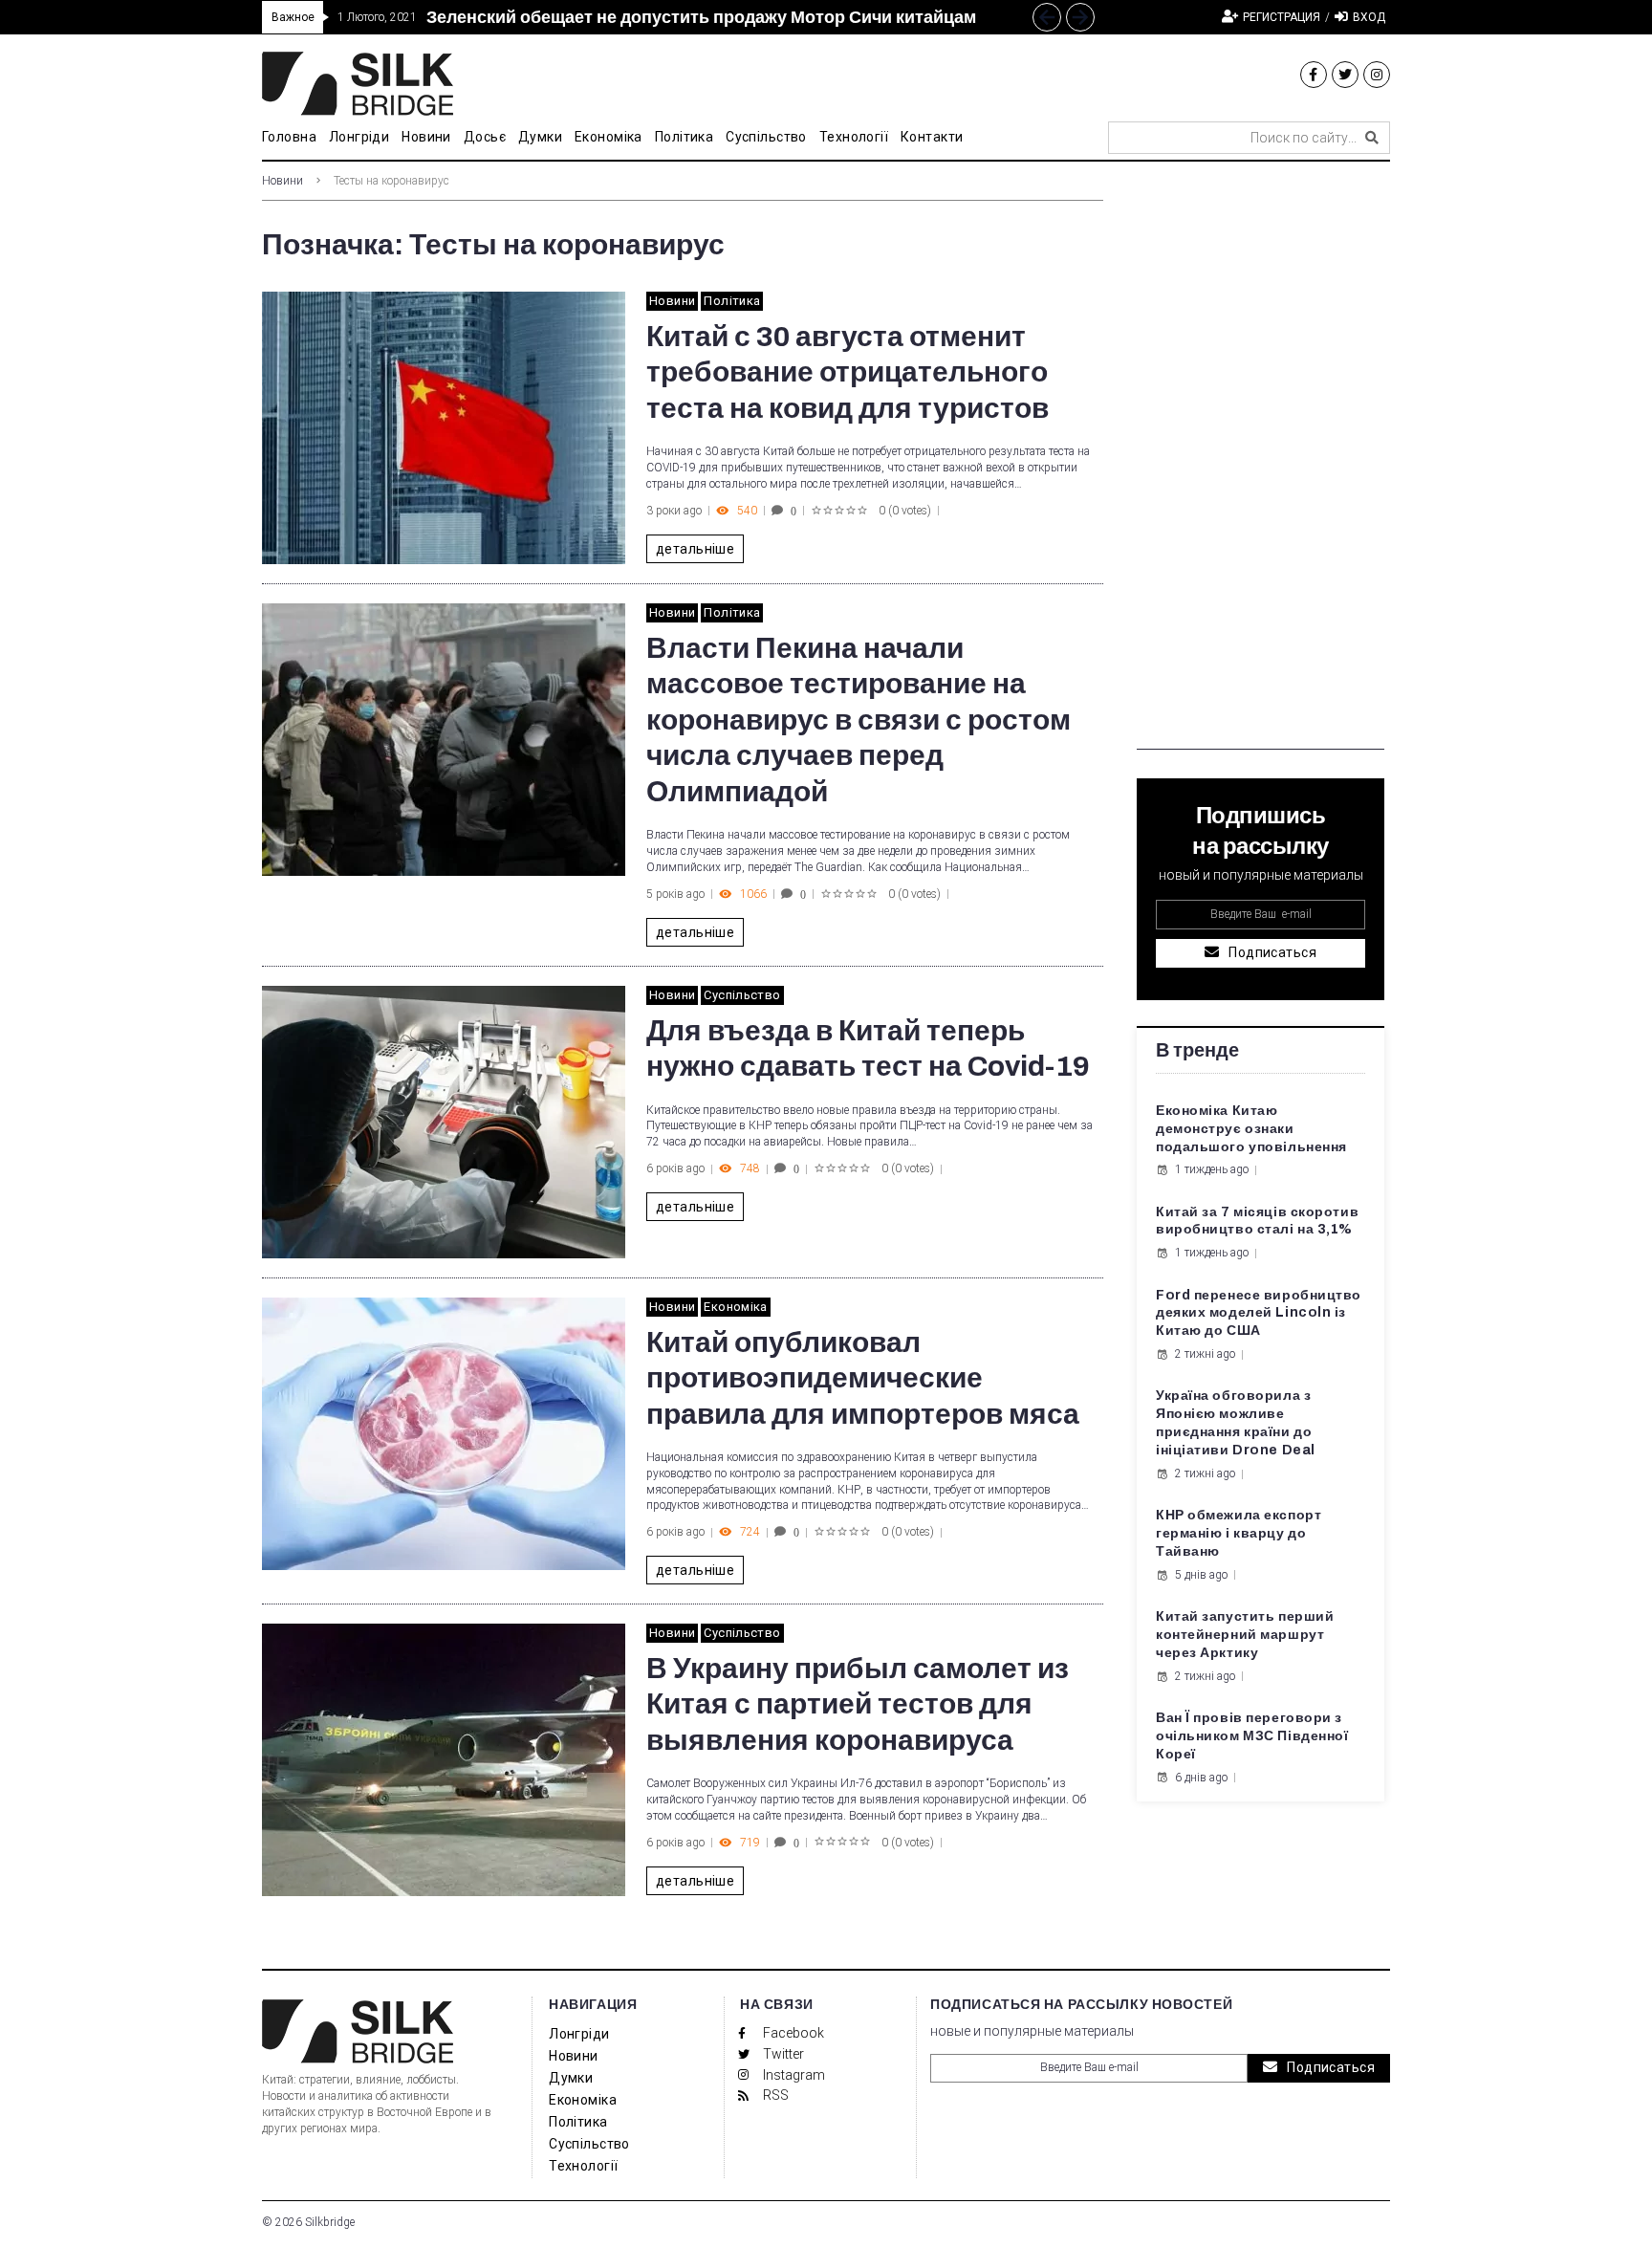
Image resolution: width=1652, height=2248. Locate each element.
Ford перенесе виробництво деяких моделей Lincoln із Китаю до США (1259, 1313)
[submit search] (1372, 138)
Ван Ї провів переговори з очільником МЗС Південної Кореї (1252, 1736)
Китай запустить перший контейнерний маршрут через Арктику (1245, 1635)
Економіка (736, 1307)
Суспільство (742, 995)
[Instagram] (1377, 75)
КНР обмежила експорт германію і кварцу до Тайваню (1239, 1533)
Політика (732, 301)
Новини (283, 181)
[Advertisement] (1261, 463)
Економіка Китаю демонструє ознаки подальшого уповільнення (1251, 1129)
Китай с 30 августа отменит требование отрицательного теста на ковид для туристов (848, 372)
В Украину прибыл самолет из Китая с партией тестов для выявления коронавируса (858, 1704)
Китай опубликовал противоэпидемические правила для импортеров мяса (863, 1378)
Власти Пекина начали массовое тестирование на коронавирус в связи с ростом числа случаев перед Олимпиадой (859, 720)
